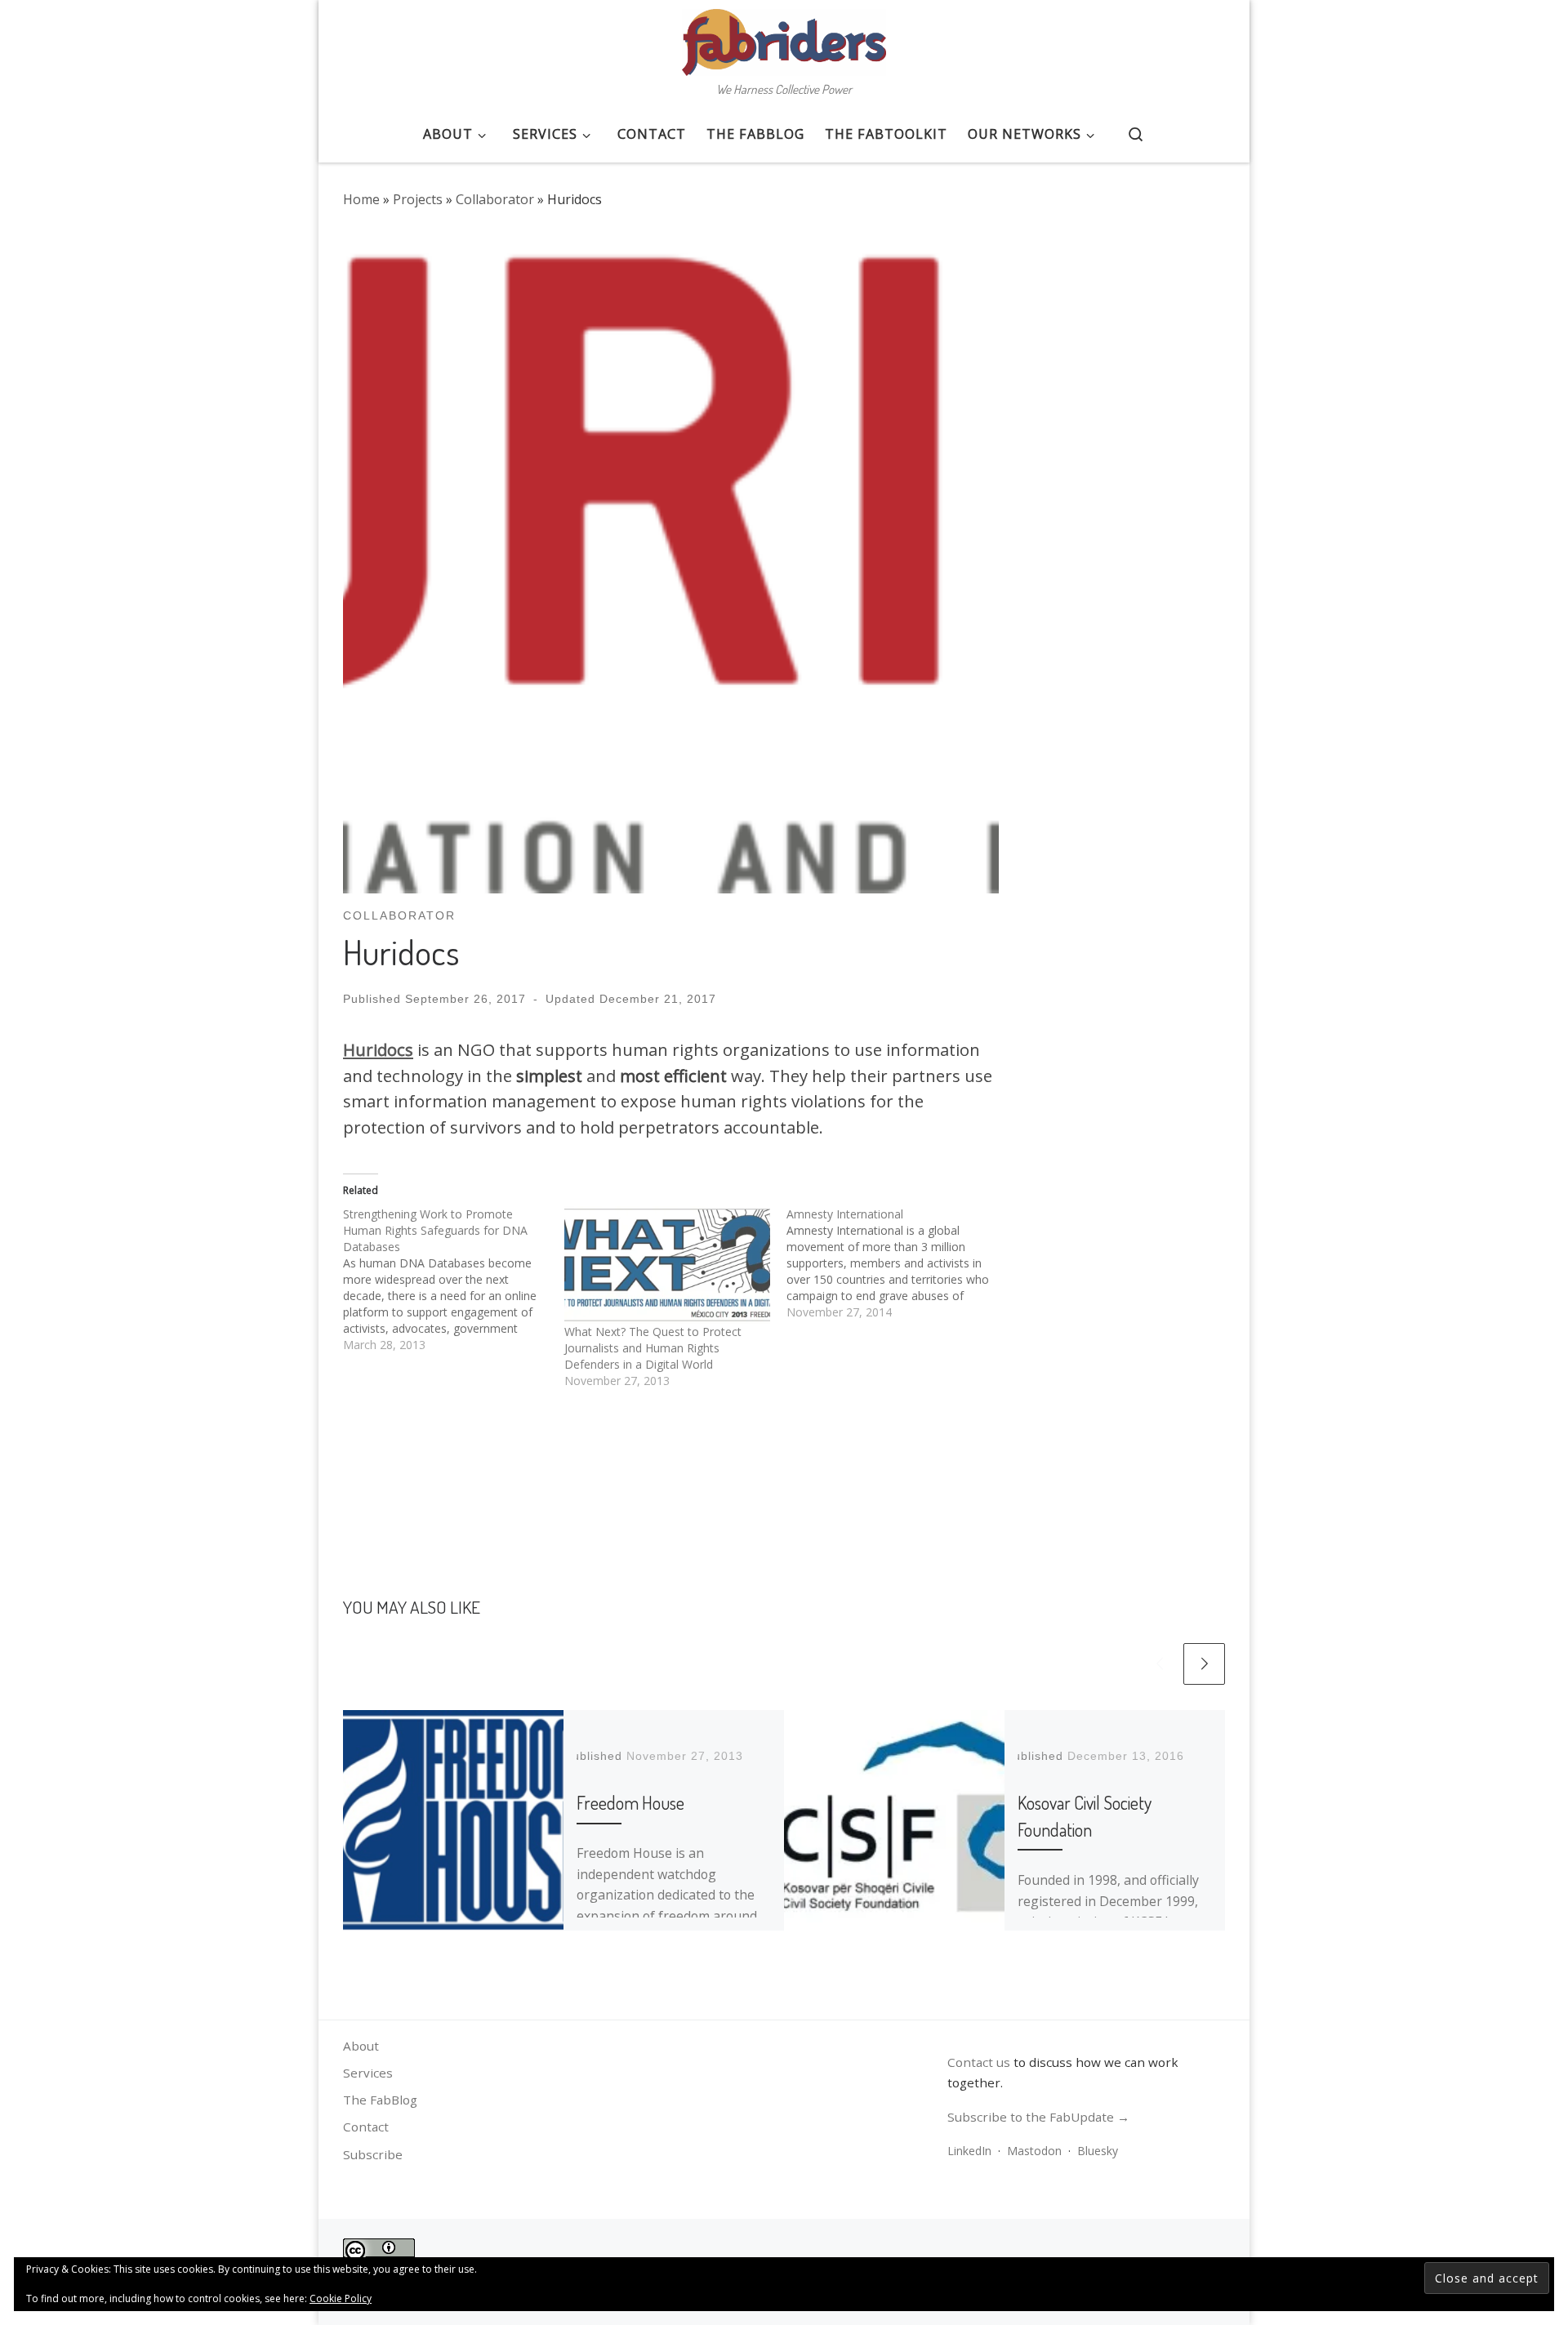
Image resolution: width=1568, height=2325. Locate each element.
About (361, 2046)
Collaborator (495, 199)
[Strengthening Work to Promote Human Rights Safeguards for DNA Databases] (454, 1280)
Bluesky (1098, 2151)
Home (361, 199)
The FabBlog (380, 2100)
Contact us (979, 2062)
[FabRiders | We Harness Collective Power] (784, 38)
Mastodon (1034, 2151)
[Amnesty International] (897, 1263)
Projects (418, 199)
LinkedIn (969, 2151)
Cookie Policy (341, 2298)
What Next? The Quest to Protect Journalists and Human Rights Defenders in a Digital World (653, 1348)
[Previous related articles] (1159, 1664)
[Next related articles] (1204, 1664)
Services (368, 2073)
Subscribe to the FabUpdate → (1038, 2117)
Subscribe (373, 2154)
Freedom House (630, 1802)
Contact (366, 2127)
